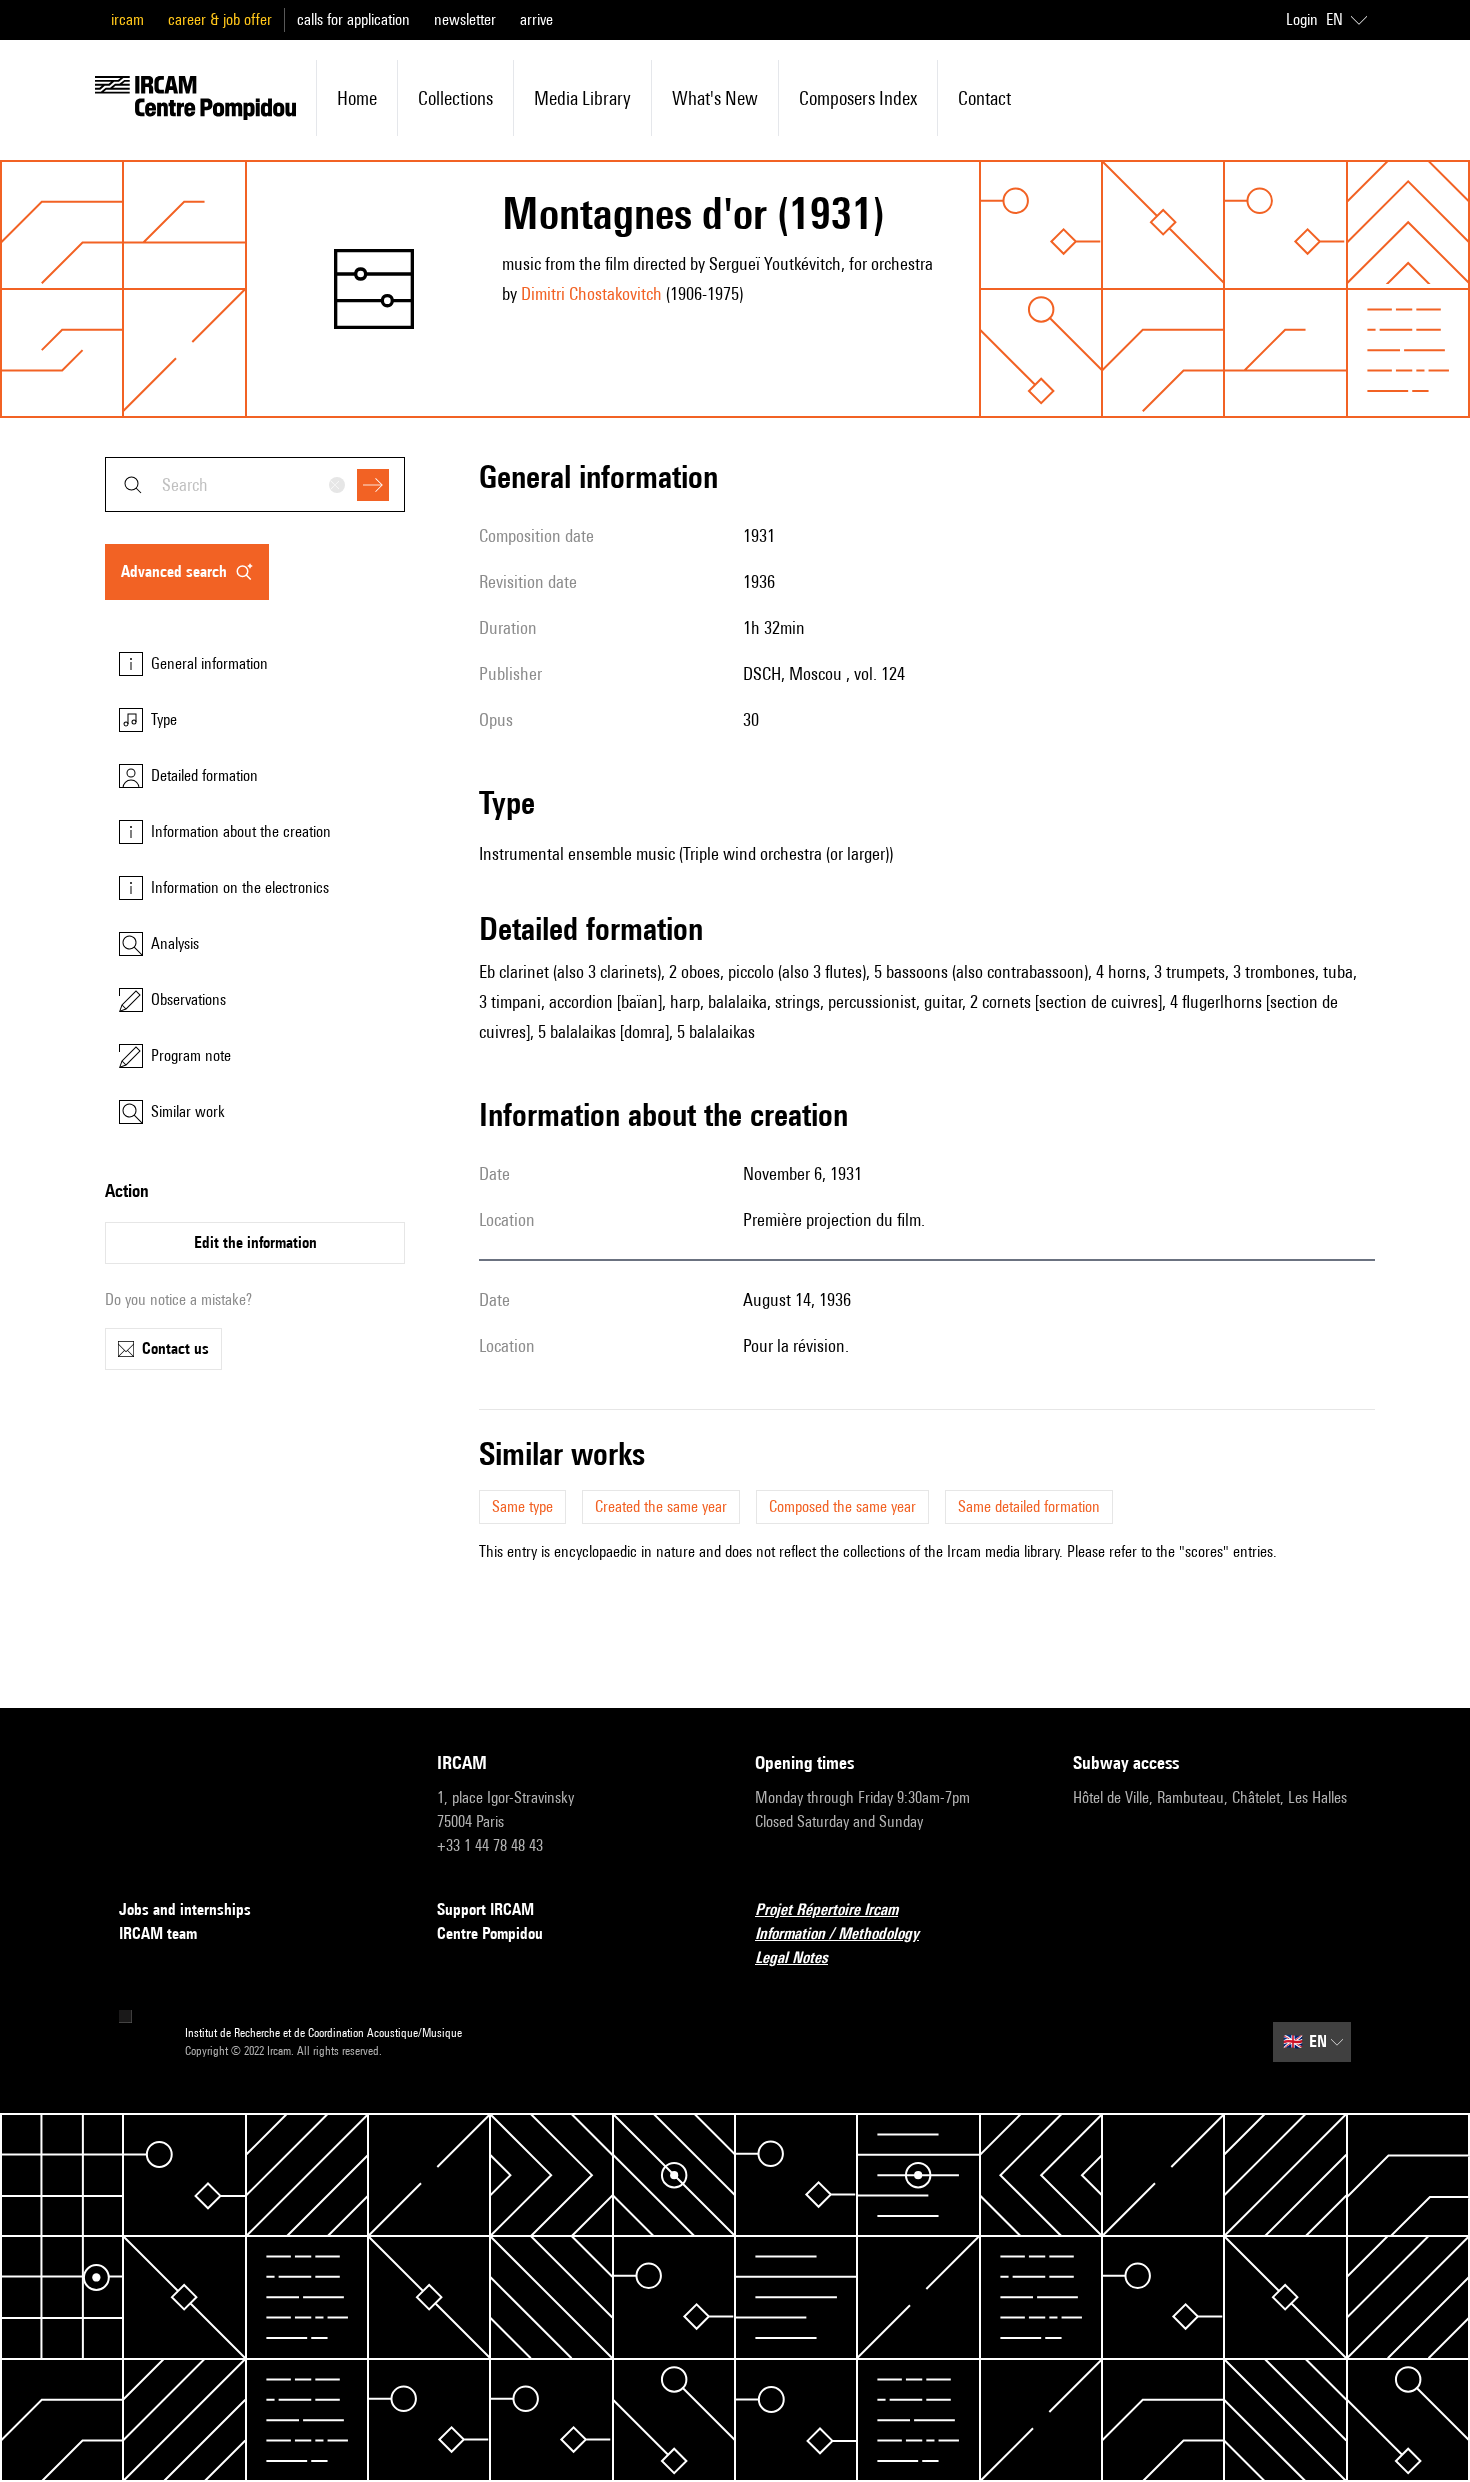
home (357, 98)
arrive (536, 19)
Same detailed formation (1029, 1506)
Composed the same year (842, 1506)
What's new (715, 98)
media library (582, 98)
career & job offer (220, 19)
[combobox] (255, 484)
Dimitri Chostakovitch (591, 293)
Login (1302, 19)
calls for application (353, 19)
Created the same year (661, 1506)
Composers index (858, 98)
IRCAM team (158, 1933)
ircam (127, 19)
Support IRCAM (485, 1909)
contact (984, 98)
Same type (522, 1506)
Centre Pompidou (490, 1933)
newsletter (465, 19)
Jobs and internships (185, 1909)
